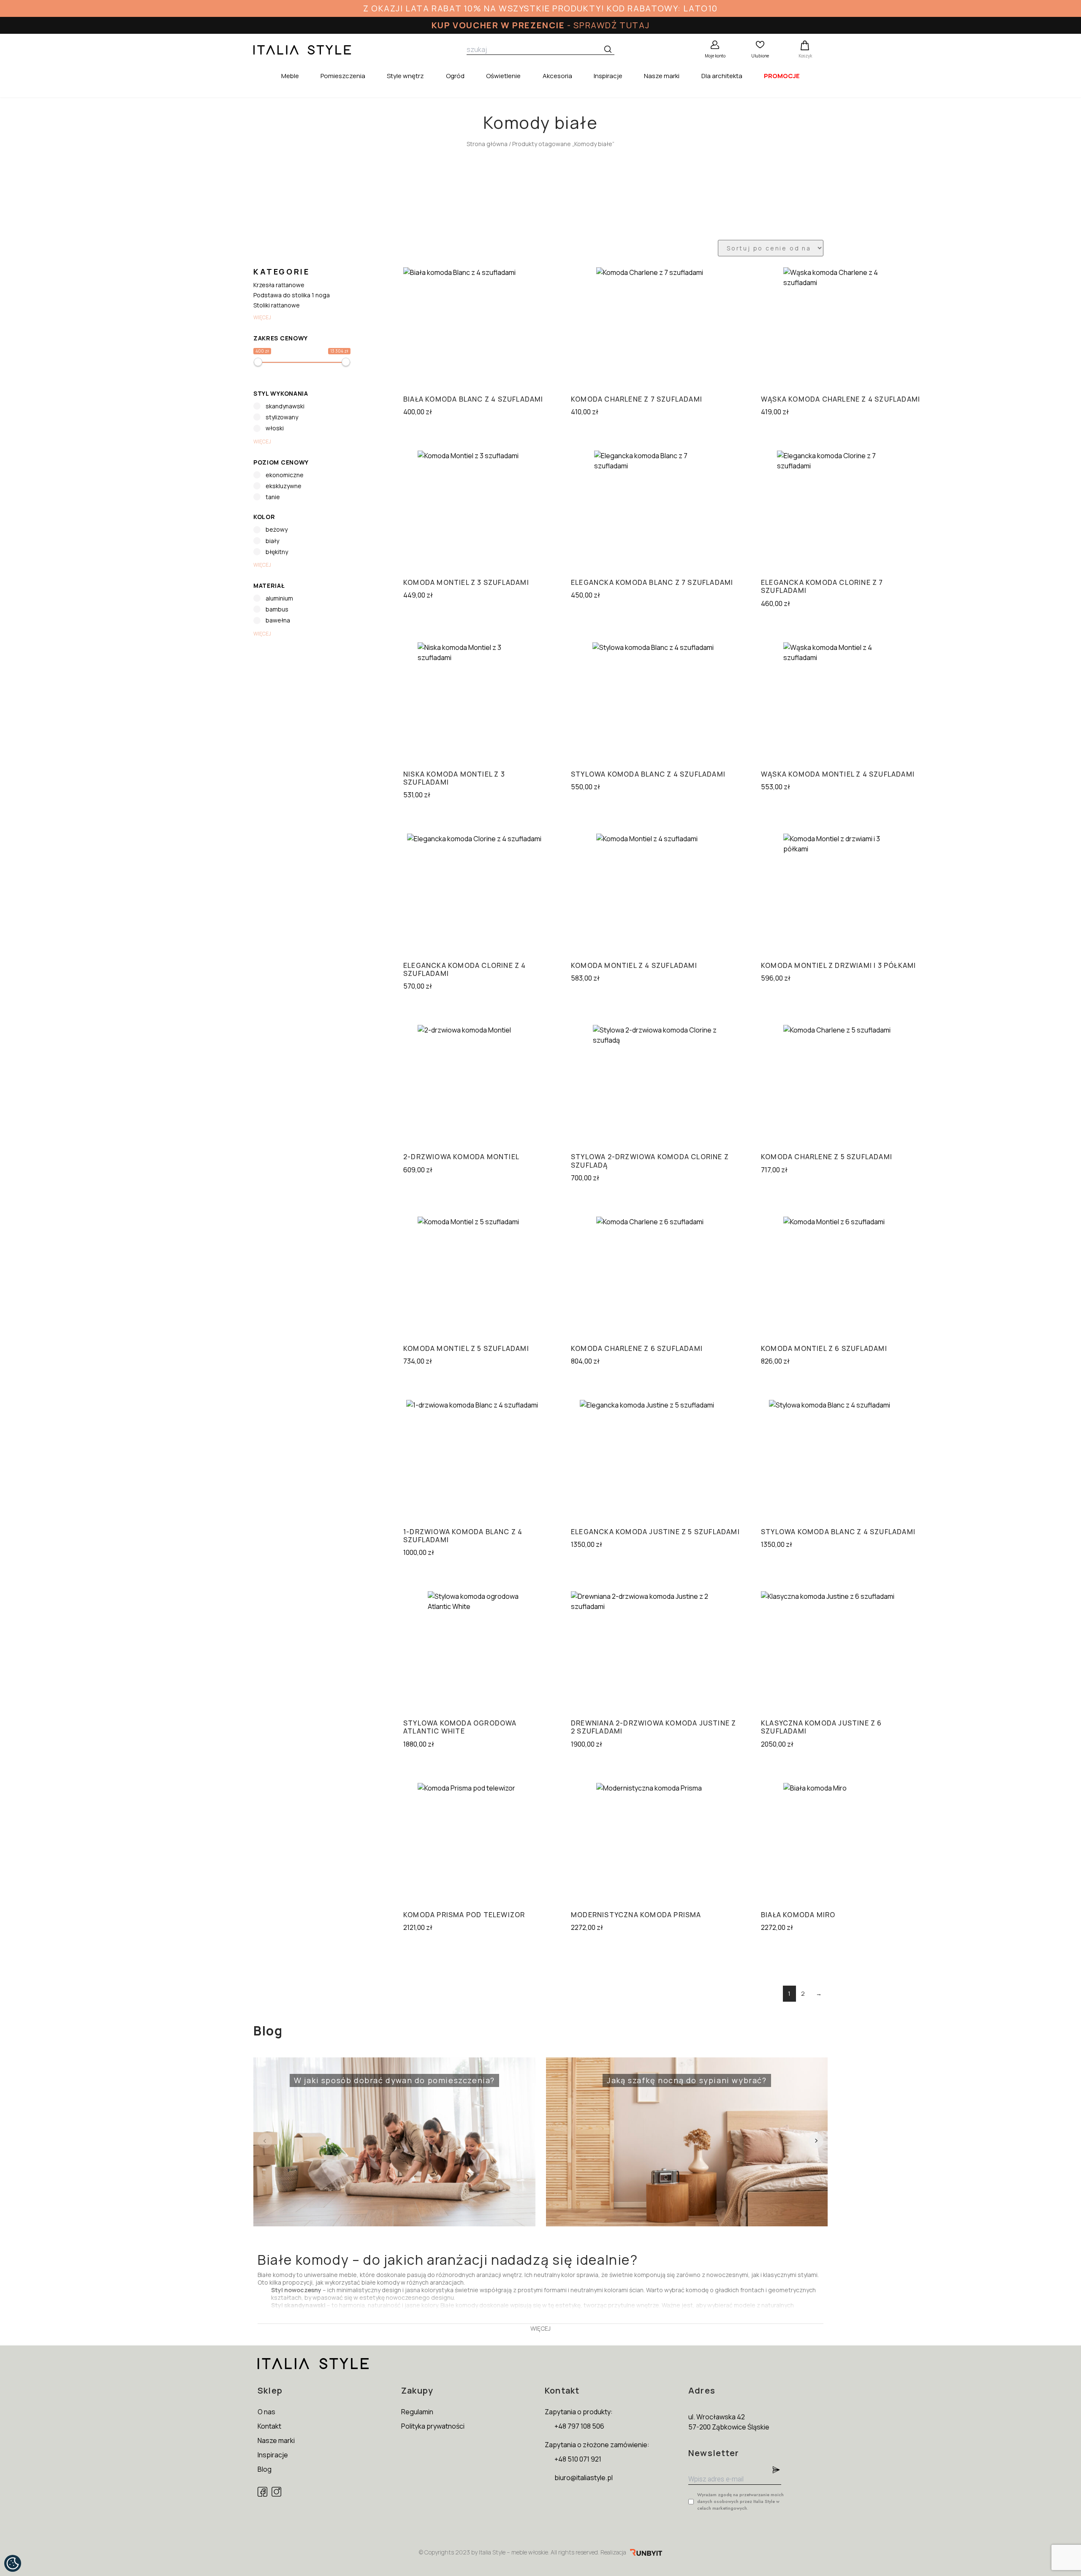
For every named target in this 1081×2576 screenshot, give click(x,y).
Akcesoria (557, 76)
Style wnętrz (405, 76)
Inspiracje (608, 76)
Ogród (455, 76)
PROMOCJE (782, 76)
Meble (290, 76)
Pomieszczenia (343, 76)
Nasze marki (662, 76)
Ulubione (760, 56)
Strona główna (487, 144)
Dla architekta (722, 76)
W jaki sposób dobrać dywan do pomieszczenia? (377, 2075)
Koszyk (805, 56)
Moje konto (715, 56)
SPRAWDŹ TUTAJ (611, 25)
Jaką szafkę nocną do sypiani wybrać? (660, 2075)
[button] (816, 2141)
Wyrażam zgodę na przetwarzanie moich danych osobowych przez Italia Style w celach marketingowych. (740, 2501)
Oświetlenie (503, 76)
